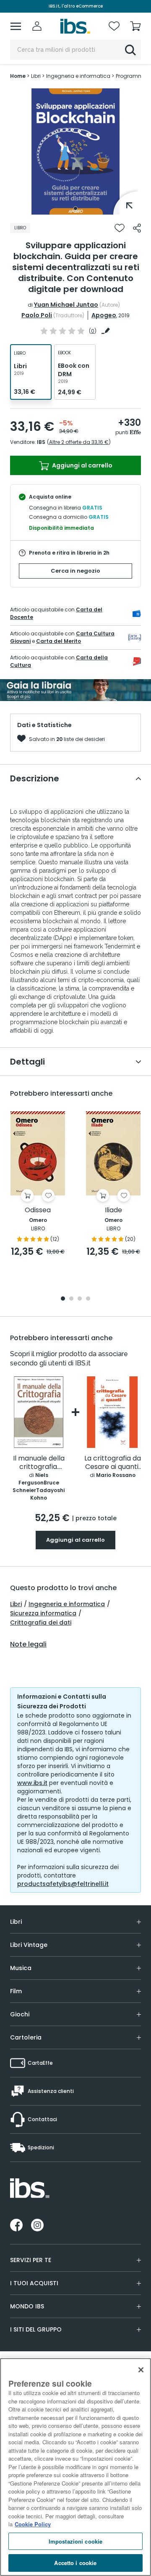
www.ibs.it (32, 1783)
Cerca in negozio (75, 571)
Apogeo (104, 315)
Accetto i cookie (75, 2563)
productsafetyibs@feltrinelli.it (63, 1884)
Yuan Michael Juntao (66, 305)
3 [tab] (80, 1299)
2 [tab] (71, 1299)
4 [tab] (88, 1299)
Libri (16, 1604)
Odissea (38, 1210)
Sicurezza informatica (43, 1613)
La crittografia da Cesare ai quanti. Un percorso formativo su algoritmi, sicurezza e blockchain (113, 1463)
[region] (75, 2467)
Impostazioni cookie (75, 2541)
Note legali (28, 1644)
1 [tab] (75, 208)
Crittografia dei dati (41, 1623)
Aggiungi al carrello (82, 465)
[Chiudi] (141, 2370)
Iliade (113, 1210)
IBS (41, 442)
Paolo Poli (37, 315)
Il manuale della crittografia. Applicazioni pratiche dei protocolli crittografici (39, 1463)
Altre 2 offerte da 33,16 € (79, 442)
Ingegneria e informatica (67, 1604)
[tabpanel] (75, 151)
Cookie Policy (33, 2524)
